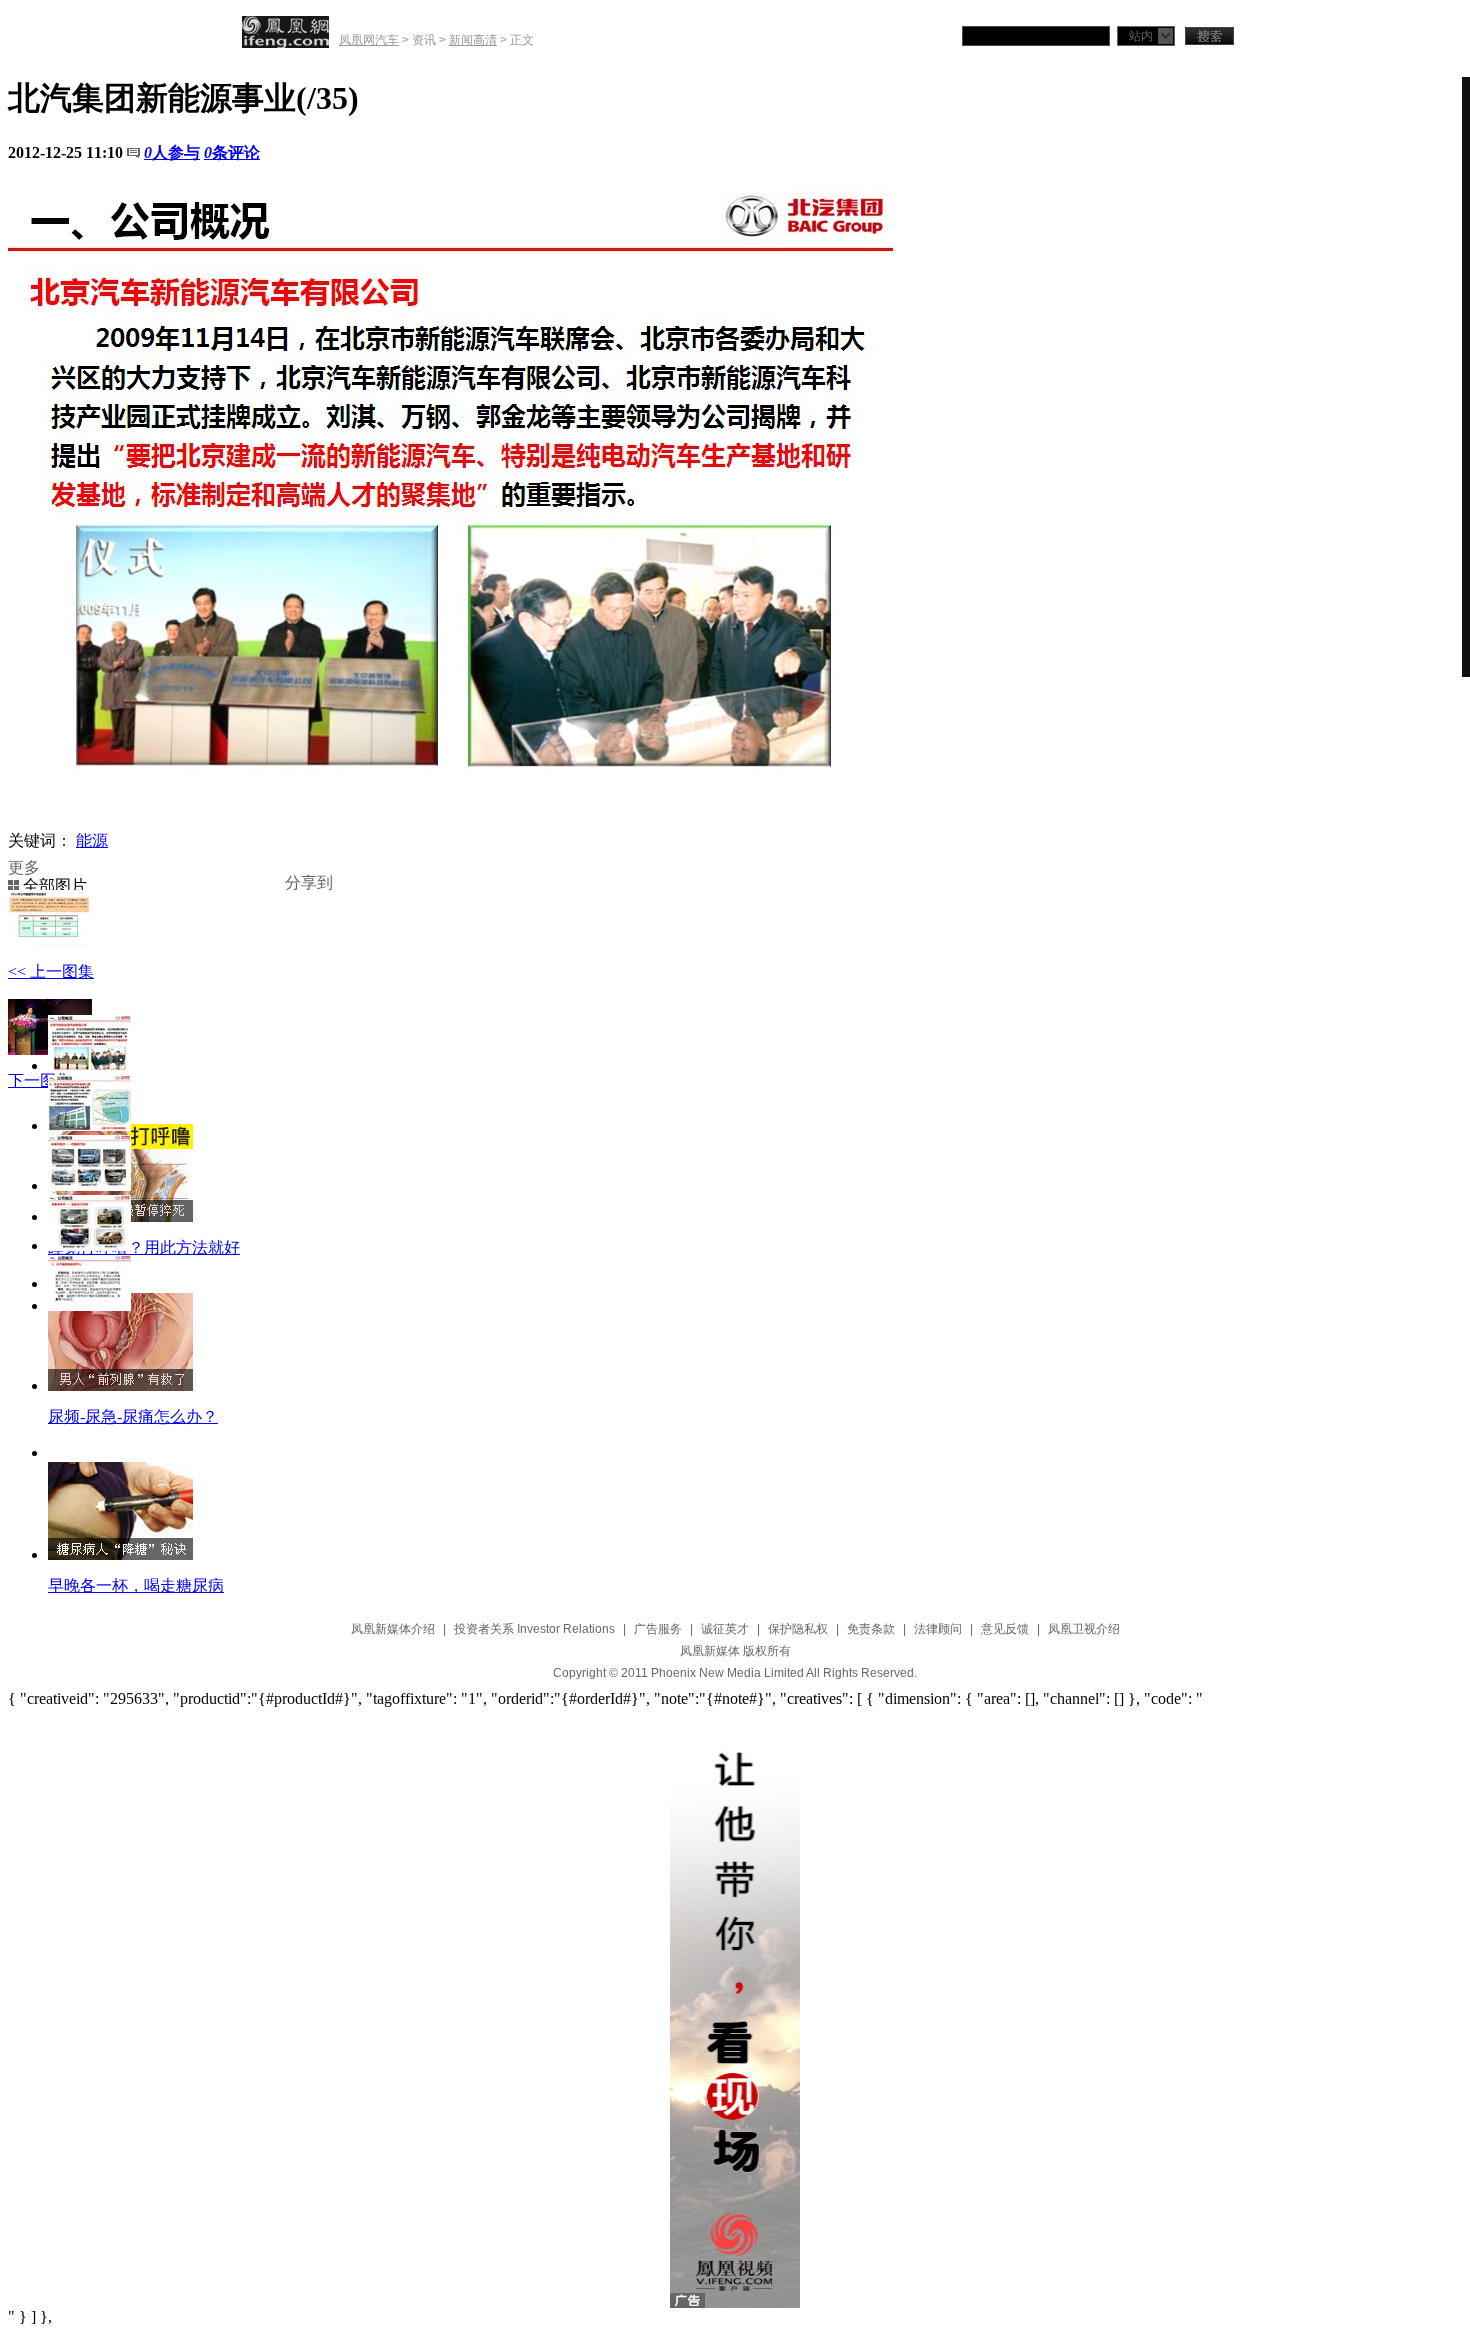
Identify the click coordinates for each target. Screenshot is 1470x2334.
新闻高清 (473, 40)
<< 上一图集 (51, 971)
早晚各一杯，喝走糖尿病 (136, 1585)
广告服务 (658, 1629)
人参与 (172, 152)
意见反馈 (1005, 1629)
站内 (1141, 36)
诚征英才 (725, 1629)
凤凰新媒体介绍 (393, 1629)
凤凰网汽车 (369, 40)
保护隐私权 (798, 1629)
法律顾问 (938, 1629)
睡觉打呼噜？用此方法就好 (144, 1247)
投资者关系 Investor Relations (534, 1629)
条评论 (232, 152)
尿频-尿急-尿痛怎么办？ (133, 1416)
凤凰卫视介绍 (1084, 1629)
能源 (92, 840)
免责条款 (871, 1629)
